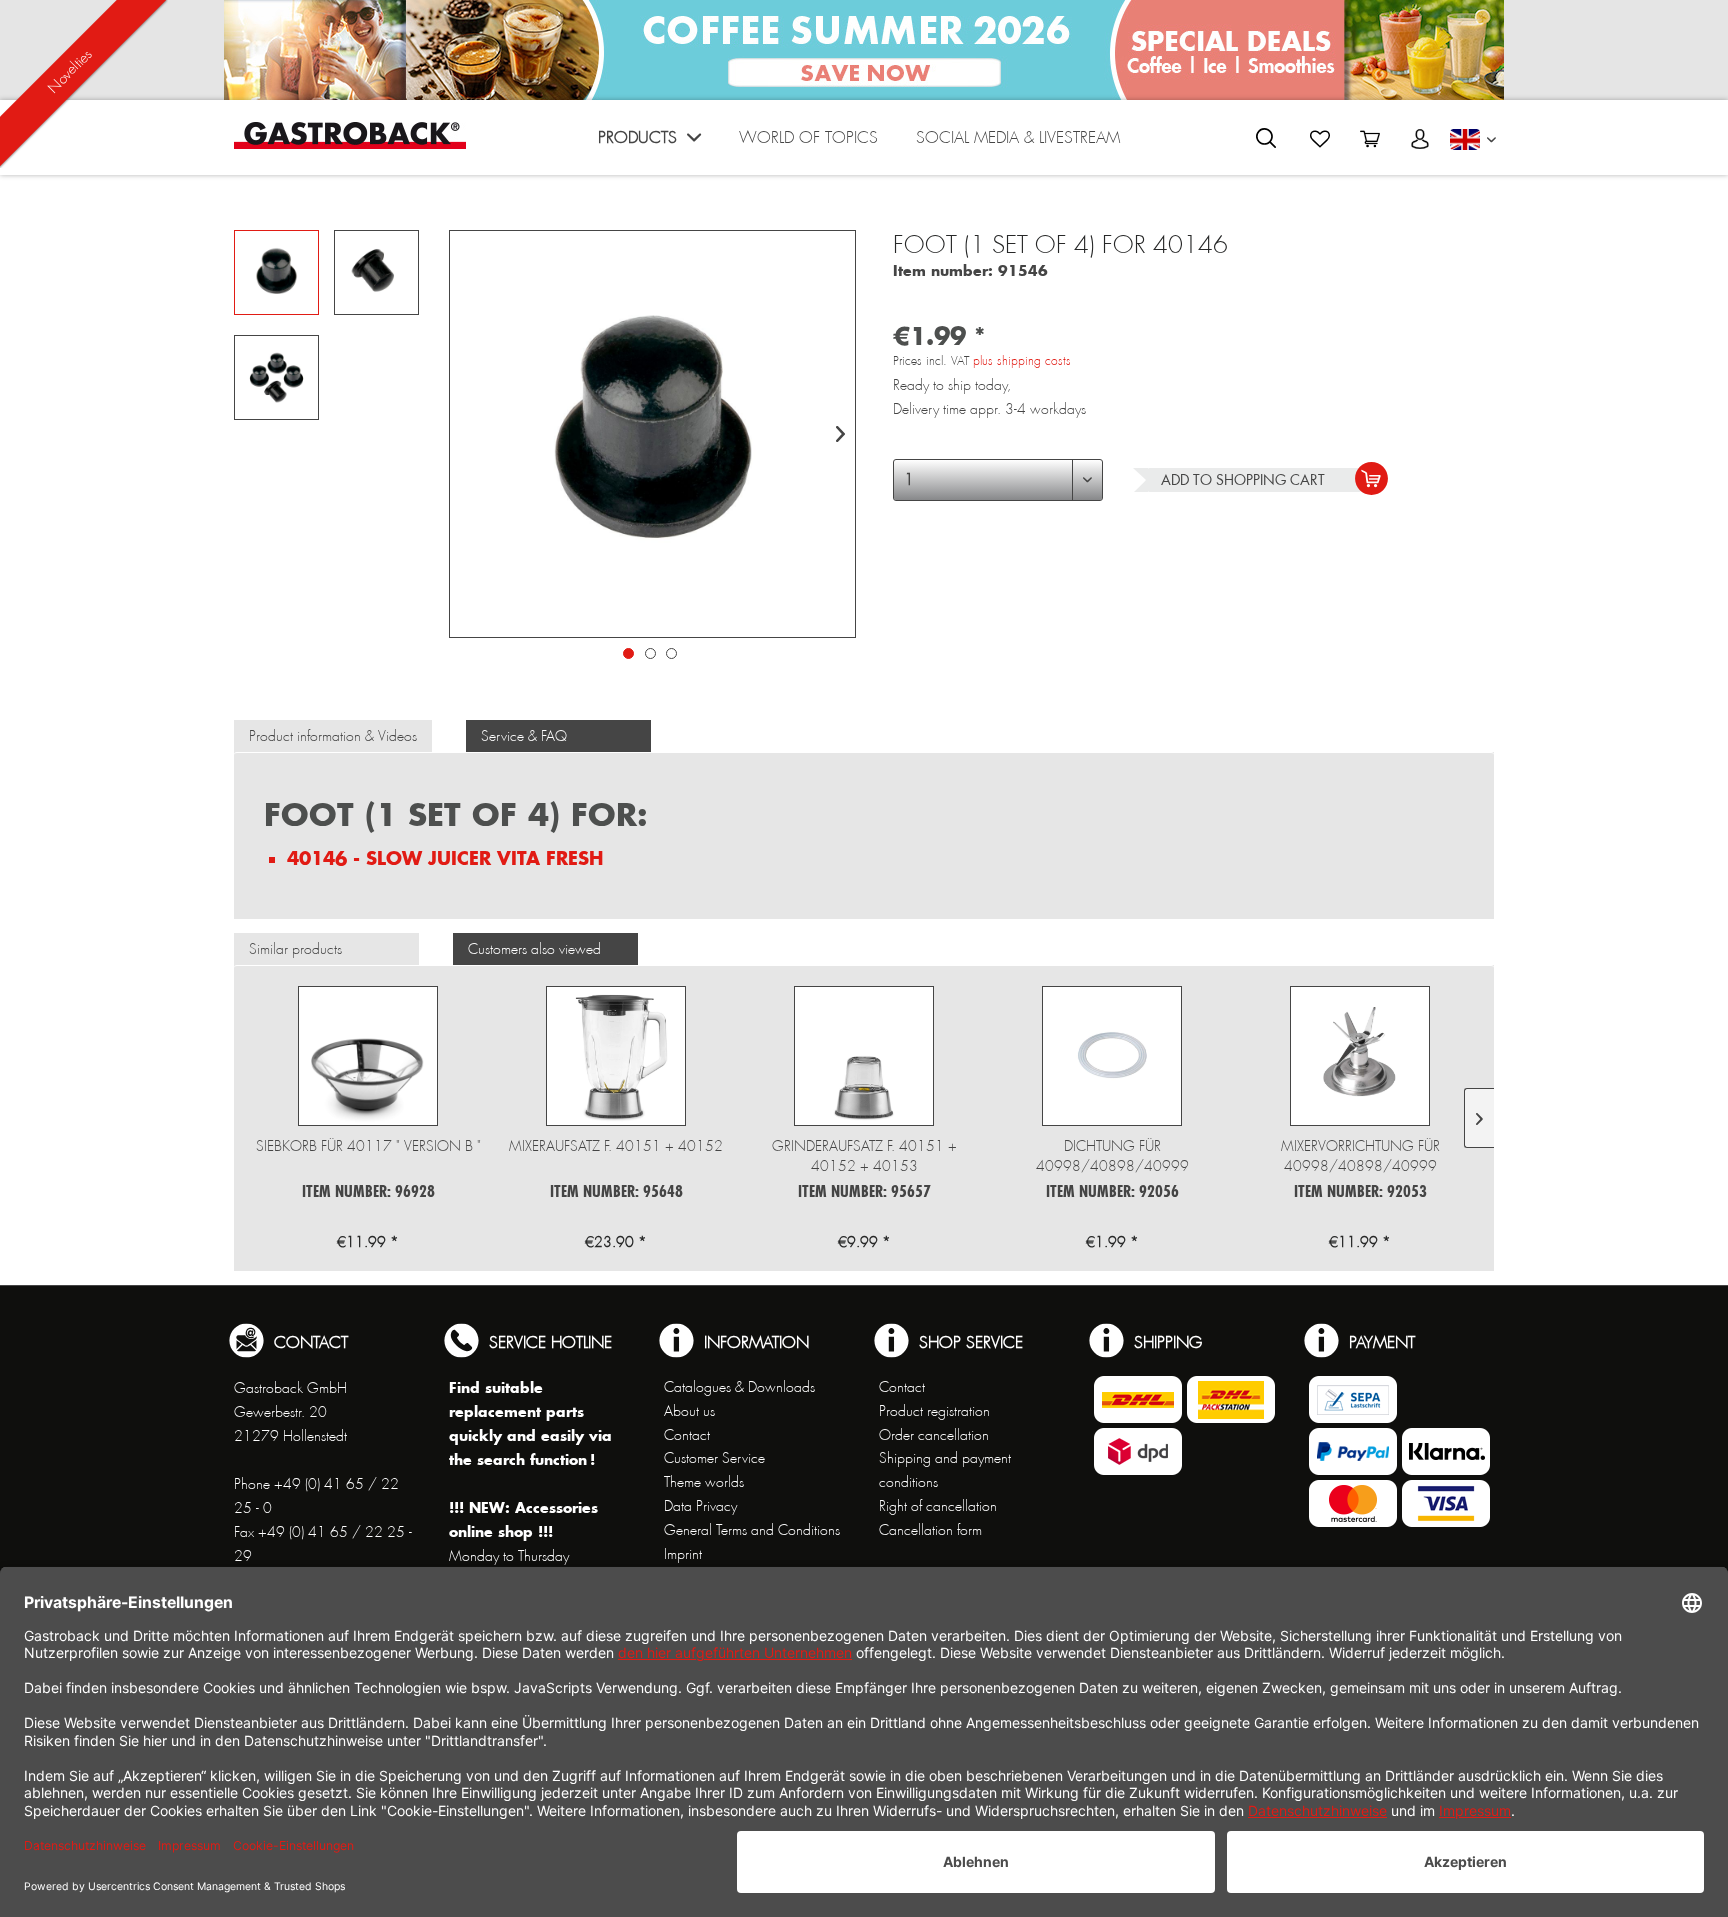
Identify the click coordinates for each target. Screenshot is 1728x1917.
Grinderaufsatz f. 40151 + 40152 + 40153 (864, 1156)
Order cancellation (934, 1435)
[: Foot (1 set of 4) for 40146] (276, 272)
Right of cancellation (938, 1506)
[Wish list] (1320, 139)
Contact (687, 1435)
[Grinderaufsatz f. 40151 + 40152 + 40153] (864, 1056)
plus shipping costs (1022, 361)
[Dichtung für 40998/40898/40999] (1112, 1056)
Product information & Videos (333, 736)
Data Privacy (700, 1506)
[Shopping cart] (1370, 139)
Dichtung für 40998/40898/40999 (1112, 1156)
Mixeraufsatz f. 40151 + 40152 (616, 1146)
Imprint (683, 1554)
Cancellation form (930, 1530)
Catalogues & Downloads (739, 1387)
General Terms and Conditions (752, 1530)
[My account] (1420, 139)
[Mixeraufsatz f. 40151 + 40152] (616, 1056)
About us (689, 1411)
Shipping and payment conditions (945, 1470)
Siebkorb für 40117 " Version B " (368, 1146)
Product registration (934, 1411)
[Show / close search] (1266, 138)
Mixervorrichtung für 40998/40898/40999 (1360, 1156)
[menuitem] (649, 142)
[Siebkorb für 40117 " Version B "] (368, 1056)
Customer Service (714, 1458)
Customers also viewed (534, 949)
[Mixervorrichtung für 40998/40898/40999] (1360, 1056)
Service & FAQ (524, 736)
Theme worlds (704, 1482)
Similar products (295, 949)
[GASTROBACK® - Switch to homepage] (350, 135)
